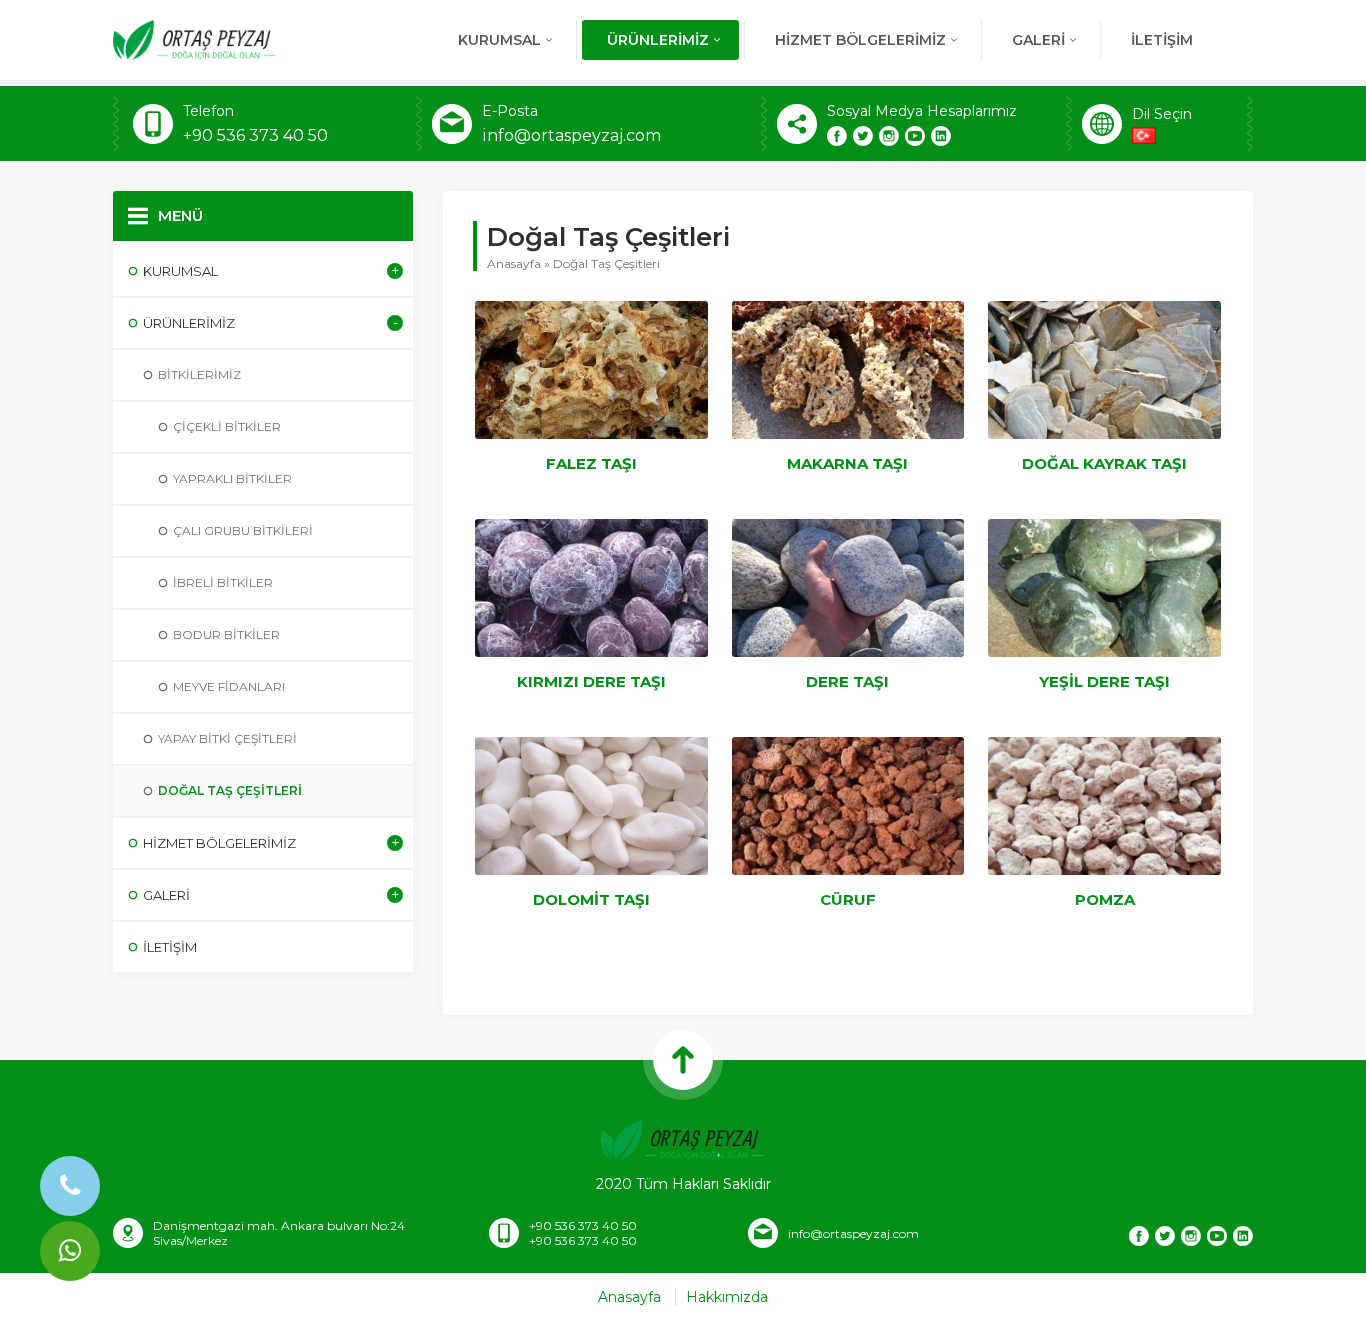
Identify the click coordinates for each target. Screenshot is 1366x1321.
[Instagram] (889, 136)
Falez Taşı (591, 463)
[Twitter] (863, 136)
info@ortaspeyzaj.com (571, 135)
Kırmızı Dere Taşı (591, 681)
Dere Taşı (847, 681)
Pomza (1105, 899)
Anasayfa (514, 263)
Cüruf (848, 899)
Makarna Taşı (847, 463)
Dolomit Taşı (591, 899)
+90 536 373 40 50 (255, 135)
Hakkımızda (727, 1297)
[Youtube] (915, 136)
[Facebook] (837, 136)
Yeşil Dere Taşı (1104, 681)
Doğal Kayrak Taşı (1104, 463)
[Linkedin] (941, 136)
